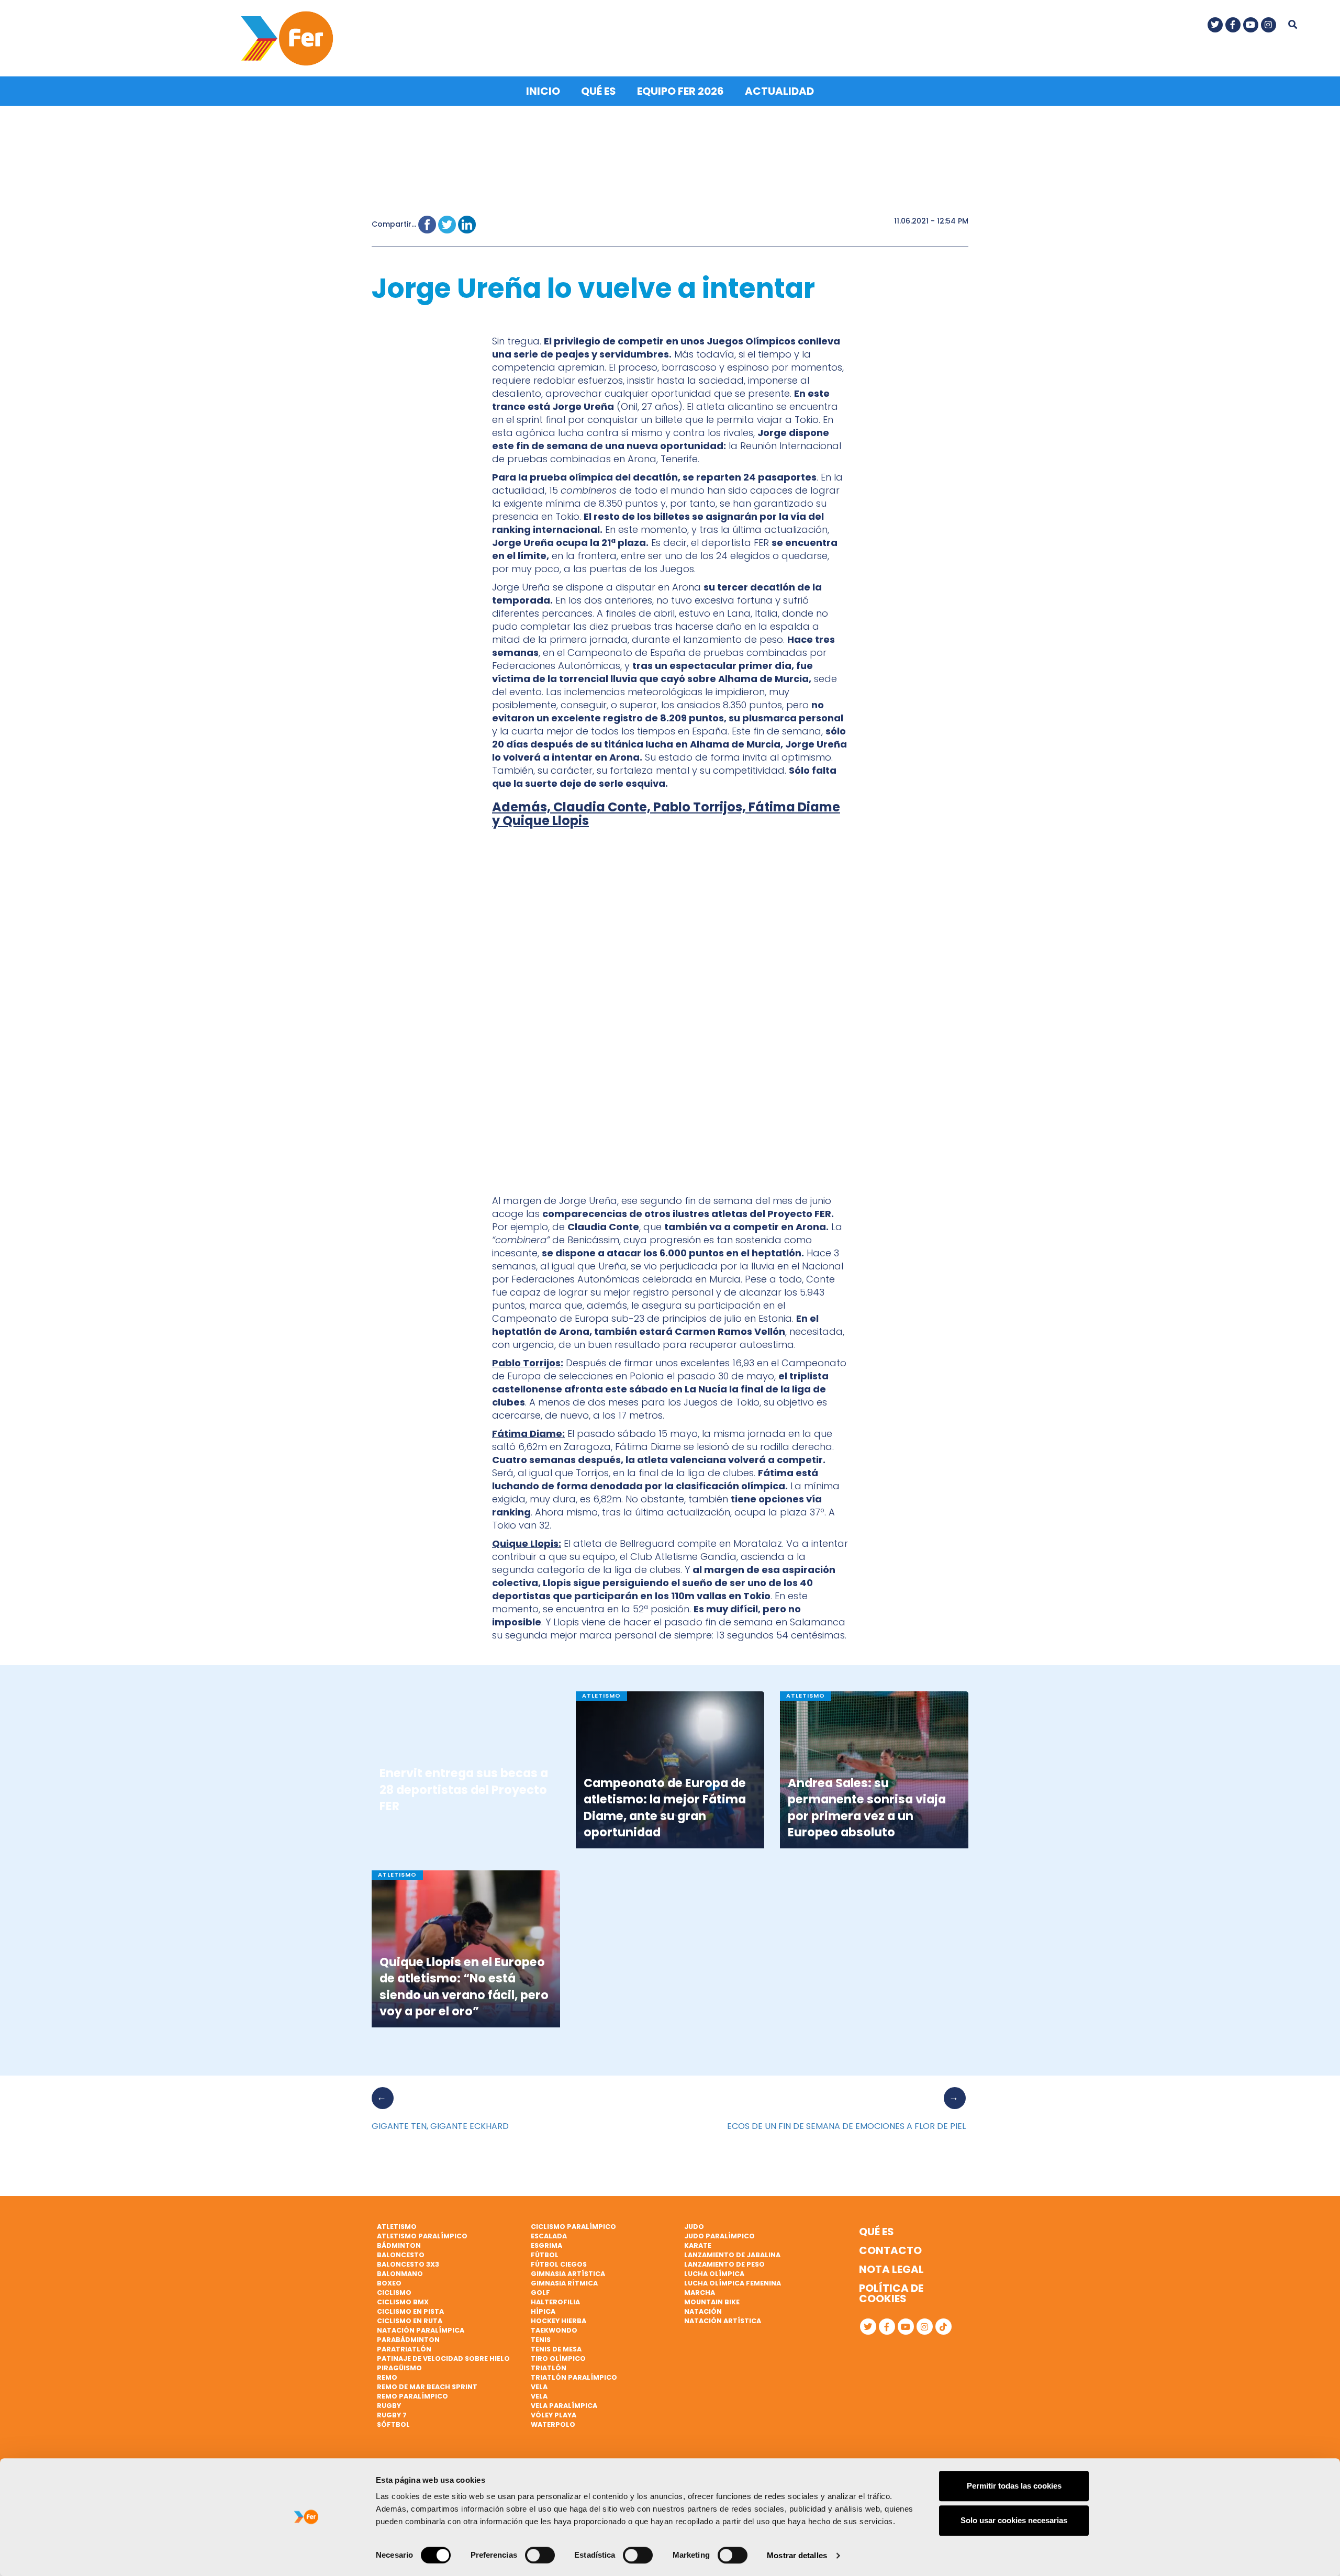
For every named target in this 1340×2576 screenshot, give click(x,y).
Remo (387, 2377)
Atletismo (397, 2227)
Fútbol (545, 2255)
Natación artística (723, 2321)
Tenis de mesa (556, 2349)
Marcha (700, 2293)
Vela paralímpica (564, 2406)
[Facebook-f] (1233, 25)
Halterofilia (555, 2302)
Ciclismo (394, 2293)
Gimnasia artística (568, 2274)
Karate (698, 2245)
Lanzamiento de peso (724, 2264)
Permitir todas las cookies (1014, 2486)
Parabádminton (408, 2340)
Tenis (541, 2340)
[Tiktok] (943, 2327)
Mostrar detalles (797, 2555)
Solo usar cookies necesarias (1014, 2520)
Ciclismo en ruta (410, 2321)
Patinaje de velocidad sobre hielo (443, 2358)
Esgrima (546, 2245)
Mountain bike (712, 2302)
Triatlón (549, 2368)
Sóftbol (393, 2424)
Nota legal (891, 2269)
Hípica (543, 2311)
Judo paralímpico (719, 2236)
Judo (694, 2227)
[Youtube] (1251, 25)
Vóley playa (554, 2415)
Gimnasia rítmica (564, 2283)
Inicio (543, 91)
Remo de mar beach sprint (427, 2387)
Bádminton (399, 2245)
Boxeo (389, 2283)
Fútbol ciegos (559, 2264)
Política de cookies (891, 2293)
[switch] (540, 2555)
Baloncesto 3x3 (408, 2264)
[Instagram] (1269, 25)
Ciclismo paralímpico (573, 2227)
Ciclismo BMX (403, 2302)
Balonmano (400, 2274)
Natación (703, 2311)
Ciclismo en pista (410, 2311)
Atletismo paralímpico (422, 2236)
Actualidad (779, 91)
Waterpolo (553, 2424)
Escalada (549, 2236)
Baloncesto (401, 2255)
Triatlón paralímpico (574, 2377)
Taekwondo (554, 2330)
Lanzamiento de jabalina (732, 2255)
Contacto (890, 2250)
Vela (539, 2387)
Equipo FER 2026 (680, 91)
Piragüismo (399, 2368)
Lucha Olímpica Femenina (733, 2283)
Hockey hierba (559, 2321)
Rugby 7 (392, 2415)
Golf (540, 2293)
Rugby (389, 2406)
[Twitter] (1215, 25)
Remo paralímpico (412, 2396)
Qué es (599, 91)
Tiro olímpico (558, 2358)
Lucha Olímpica (714, 2274)
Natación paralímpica (421, 2330)
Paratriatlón (404, 2349)
